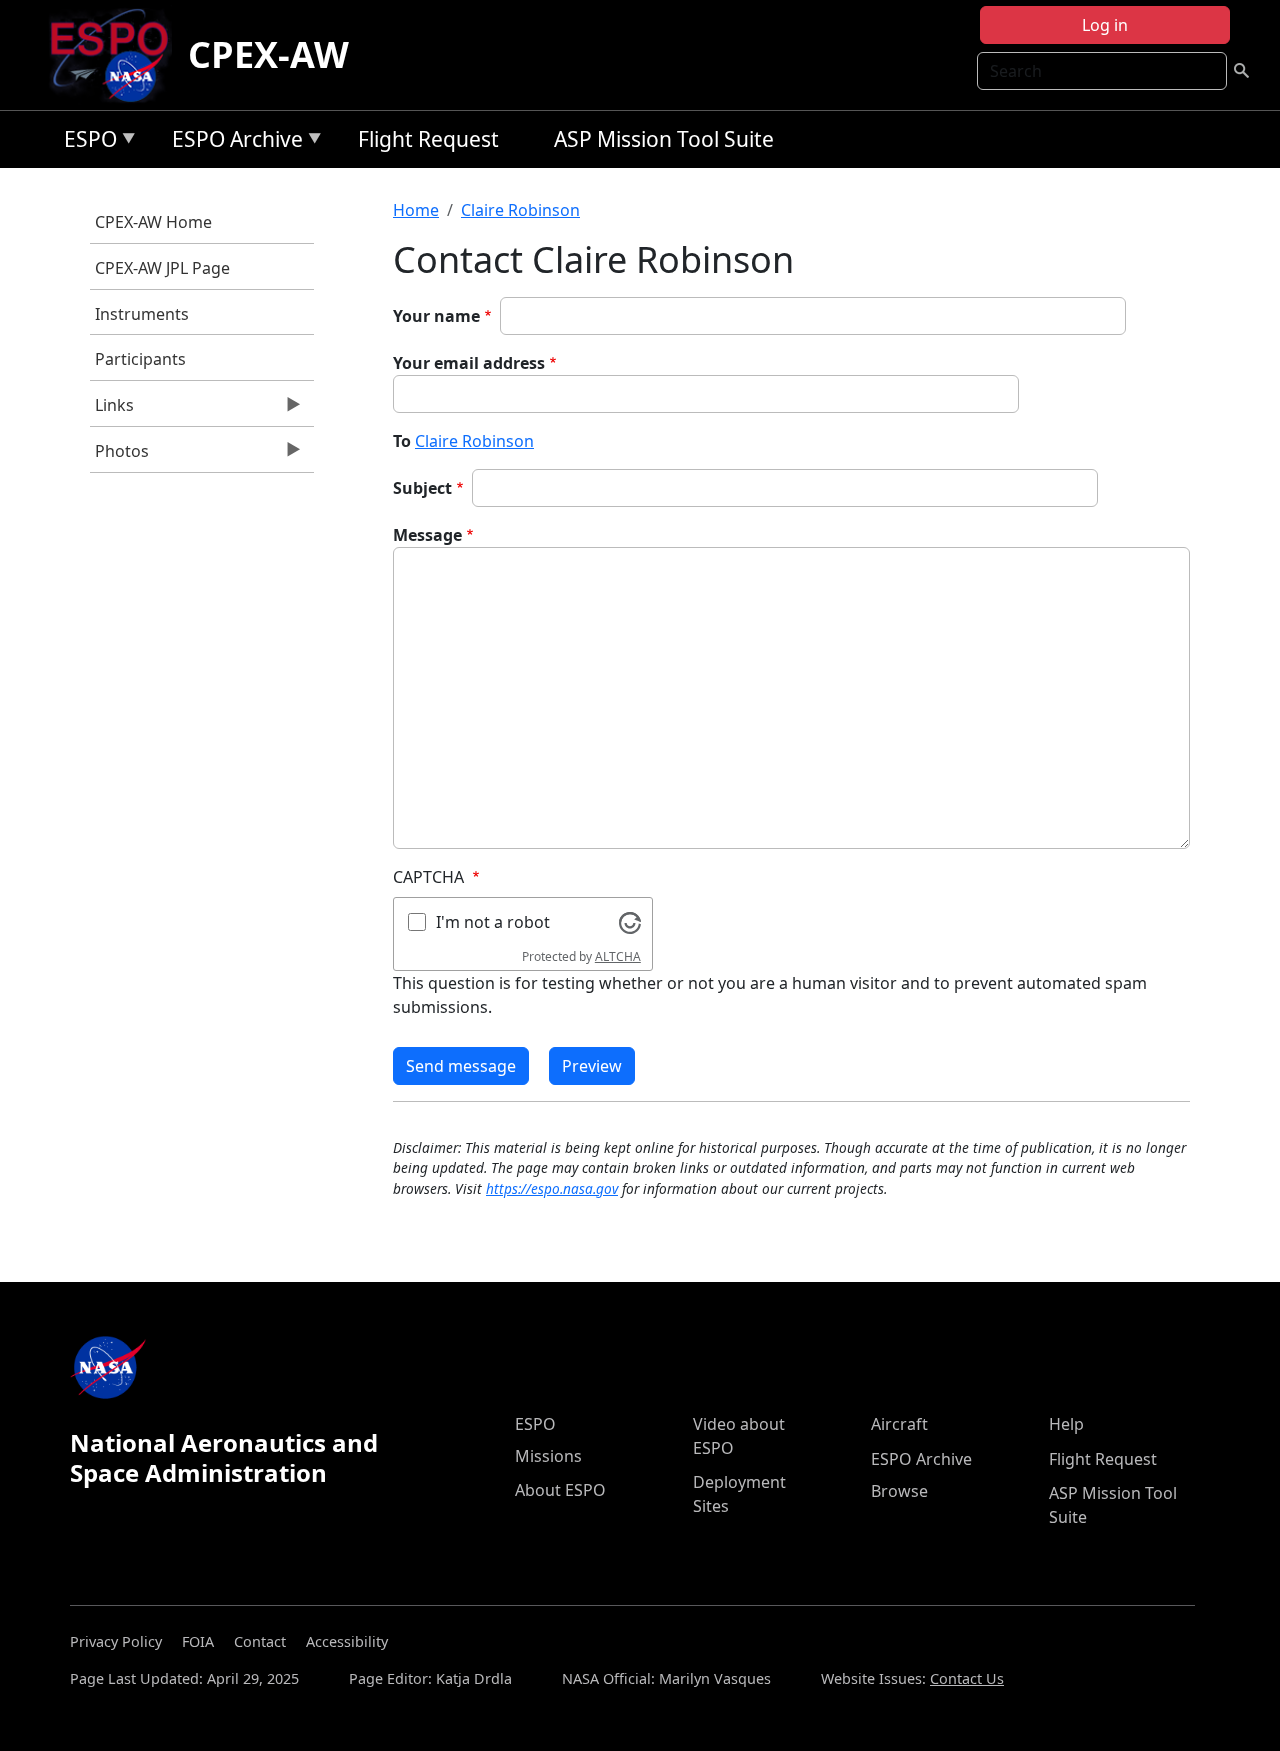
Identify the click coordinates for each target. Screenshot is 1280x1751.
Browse (899, 1491)
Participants (140, 359)
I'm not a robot (493, 922)
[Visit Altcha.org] (630, 921)
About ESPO (560, 1490)
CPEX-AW (268, 54)
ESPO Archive (232, 142)
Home (416, 210)
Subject (422, 488)
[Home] (117, 55)
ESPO (85, 142)
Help (1066, 1424)
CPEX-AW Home (153, 222)
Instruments (142, 314)
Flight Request (428, 139)
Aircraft (899, 1424)
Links (112, 410)
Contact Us (967, 1678)
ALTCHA (618, 956)
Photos (119, 456)
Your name (436, 316)
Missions (548, 1456)
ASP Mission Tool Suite (664, 139)
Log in (1105, 25)
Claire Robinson (520, 210)
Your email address (469, 363)
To (402, 441)
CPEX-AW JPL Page (162, 268)
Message (427, 535)
